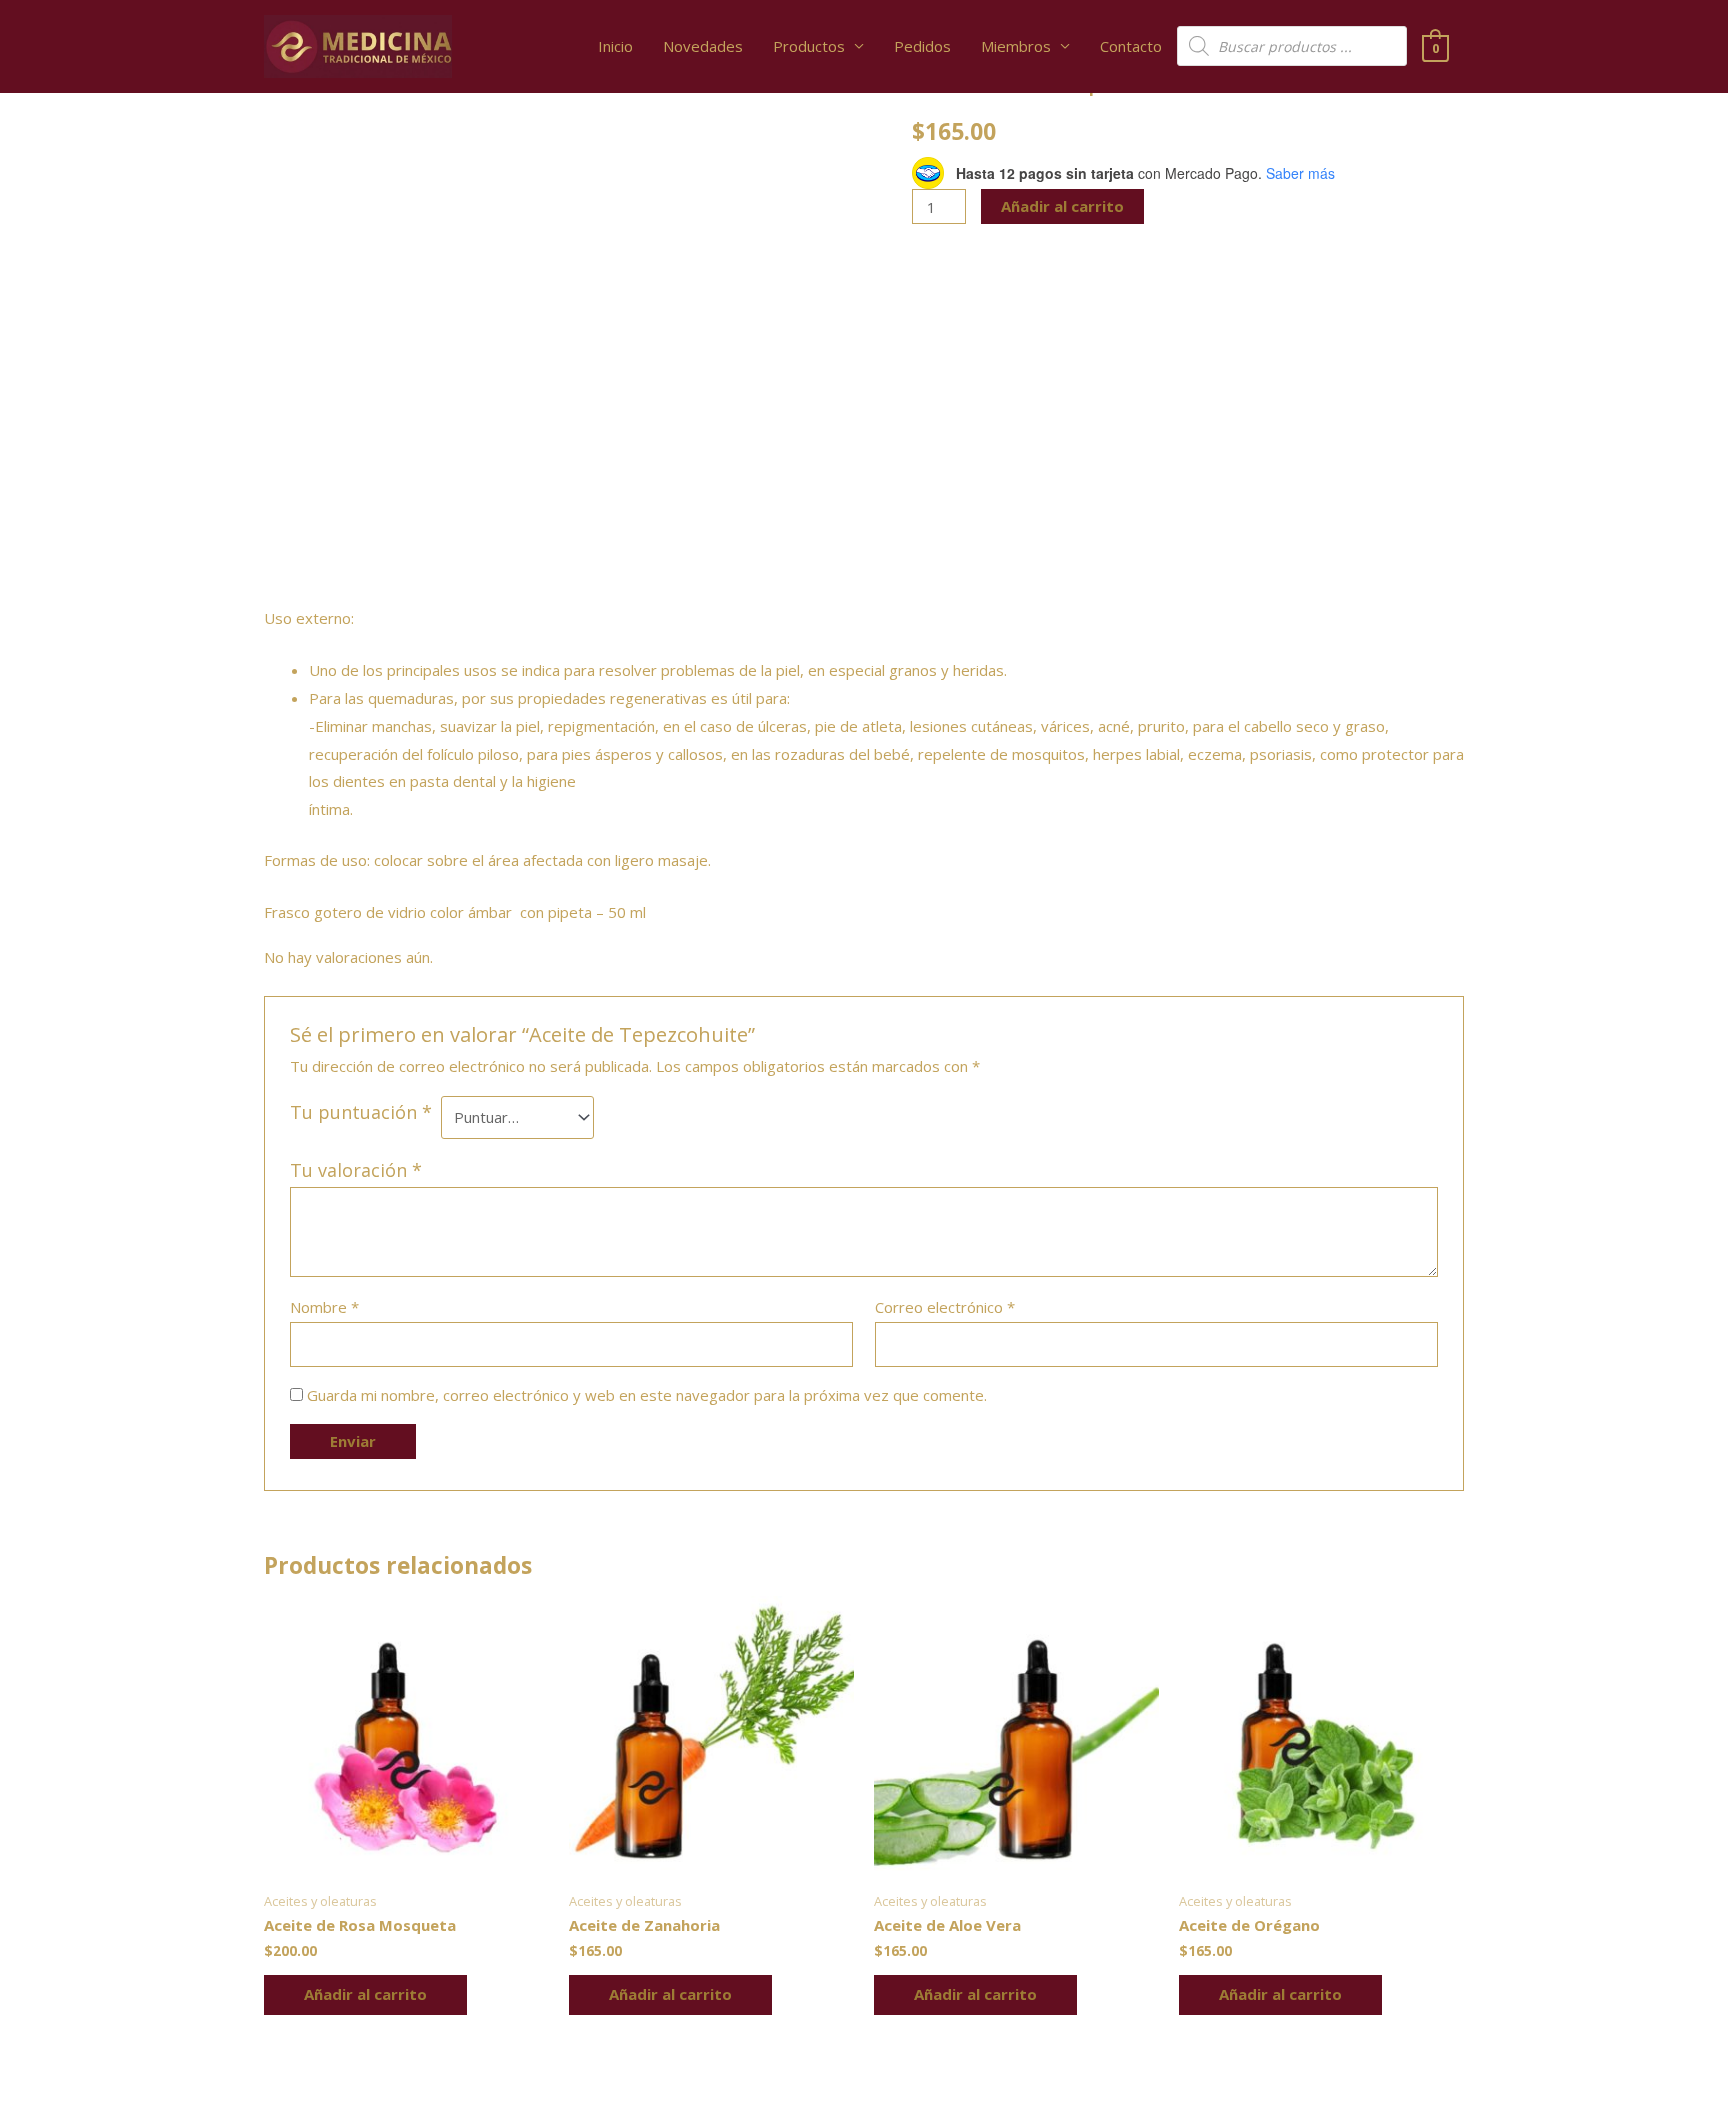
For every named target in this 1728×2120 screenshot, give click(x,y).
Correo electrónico (945, 1307)
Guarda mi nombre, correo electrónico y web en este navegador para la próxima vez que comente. (647, 1395)
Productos (809, 46)
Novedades (703, 46)
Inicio (615, 46)
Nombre (324, 1307)
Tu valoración (356, 1170)
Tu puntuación (361, 1112)
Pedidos (922, 46)
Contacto (1131, 46)
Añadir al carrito (1062, 206)
